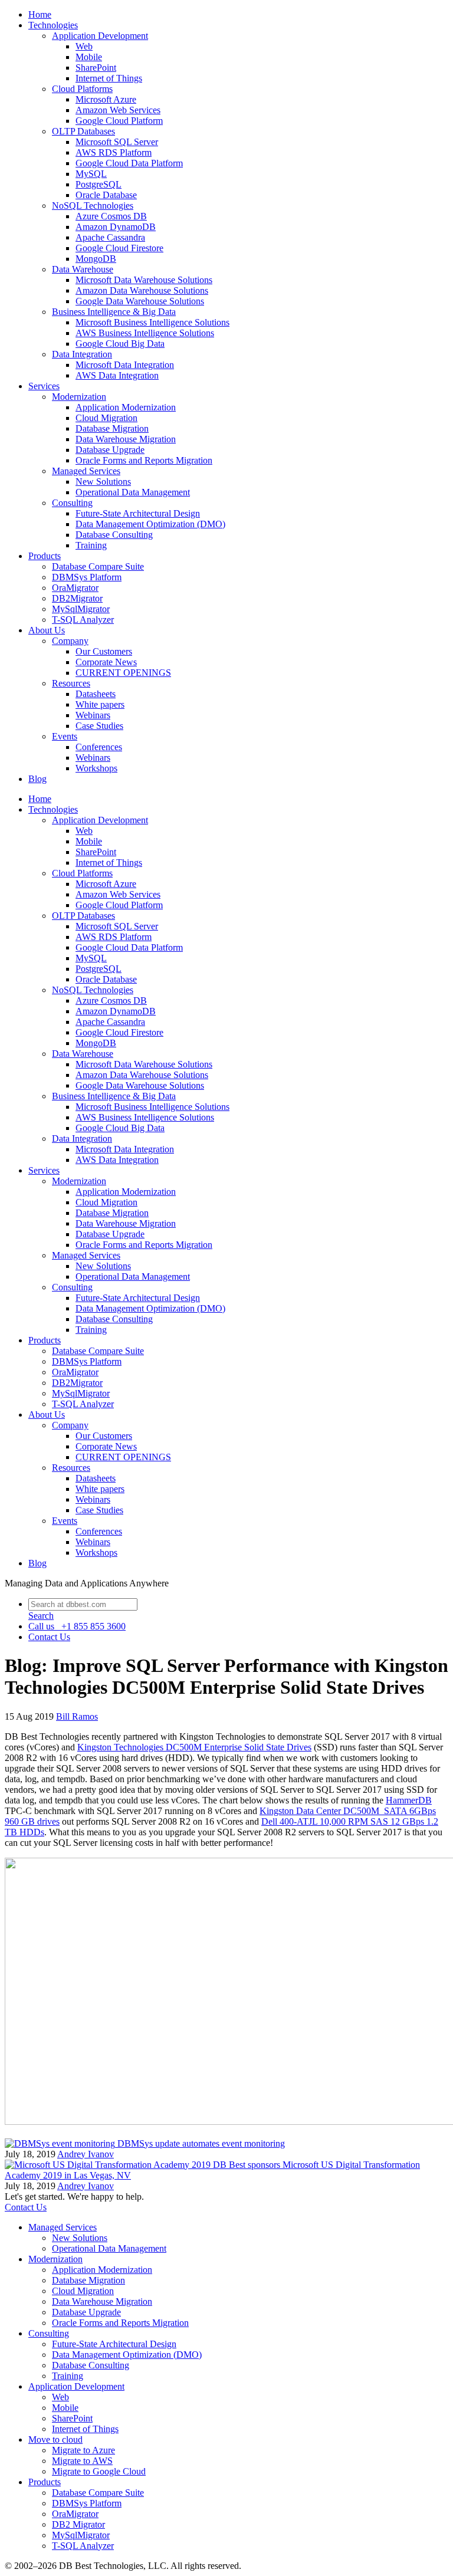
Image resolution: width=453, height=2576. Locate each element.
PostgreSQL (99, 184)
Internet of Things (109, 78)
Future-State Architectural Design (138, 513)
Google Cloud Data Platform (129, 163)
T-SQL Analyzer (83, 620)
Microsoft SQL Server (117, 142)
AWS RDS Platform (114, 152)
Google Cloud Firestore (119, 248)
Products (45, 556)
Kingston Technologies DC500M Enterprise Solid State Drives (194, 1747)
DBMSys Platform (87, 577)
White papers (100, 704)
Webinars (93, 715)
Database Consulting (114, 535)
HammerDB (409, 1800)
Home (40, 14)
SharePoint (96, 68)
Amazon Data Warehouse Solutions (142, 290)
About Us (47, 630)
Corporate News (106, 662)
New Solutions (103, 482)
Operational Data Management (133, 492)
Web (84, 46)
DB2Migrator (77, 598)
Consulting (72, 503)
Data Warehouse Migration (126, 439)
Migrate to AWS (82, 2461)
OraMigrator (75, 588)
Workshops (96, 768)
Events (65, 736)
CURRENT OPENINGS (123, 673)
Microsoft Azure (106, 99)
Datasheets (96, 694)
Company (70, 641)
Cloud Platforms (82, 89)
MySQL (91, 174)
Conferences (99, 747)
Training (91, 545)
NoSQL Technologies (93, 206)
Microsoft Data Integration (125, 365)
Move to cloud (55, 2439)
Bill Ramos (77, 1716)
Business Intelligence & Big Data (114, 312)
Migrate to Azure (83, 2450)
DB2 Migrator (78, 2524)
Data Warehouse (83, 269)
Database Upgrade (110, 450)
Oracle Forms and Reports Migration (144, 460)
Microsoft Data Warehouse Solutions (144, 280)
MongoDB (96, 259)
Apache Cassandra (110, 237)
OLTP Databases (83, 131)
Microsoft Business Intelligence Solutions (152, 322)
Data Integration (82, 354)
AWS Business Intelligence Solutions (145, 333)
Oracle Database (106, 195)
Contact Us (26, 2207)
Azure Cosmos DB (111, 216)
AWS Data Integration (117, 375)
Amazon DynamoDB (116, 227)
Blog (37, 779)
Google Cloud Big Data (120, 344)
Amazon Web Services (118, 110)
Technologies (53, 25)
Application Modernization (126, 407)
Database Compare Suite (98, 566)
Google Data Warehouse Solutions (140, 301)
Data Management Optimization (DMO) (150, 524)
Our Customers (104, 651)
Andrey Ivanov (86, 2154)
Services (44, 386)
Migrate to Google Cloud (99, 2471)
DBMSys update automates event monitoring (201, 2143)
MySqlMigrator (81, 609)
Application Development (100, 36)
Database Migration (112, 428)
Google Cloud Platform (119, 121)
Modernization (79, 397)
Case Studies (99, 726)
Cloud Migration (106, 418)
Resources (71, 683)
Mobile (89, 57)
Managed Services (86, 471)
